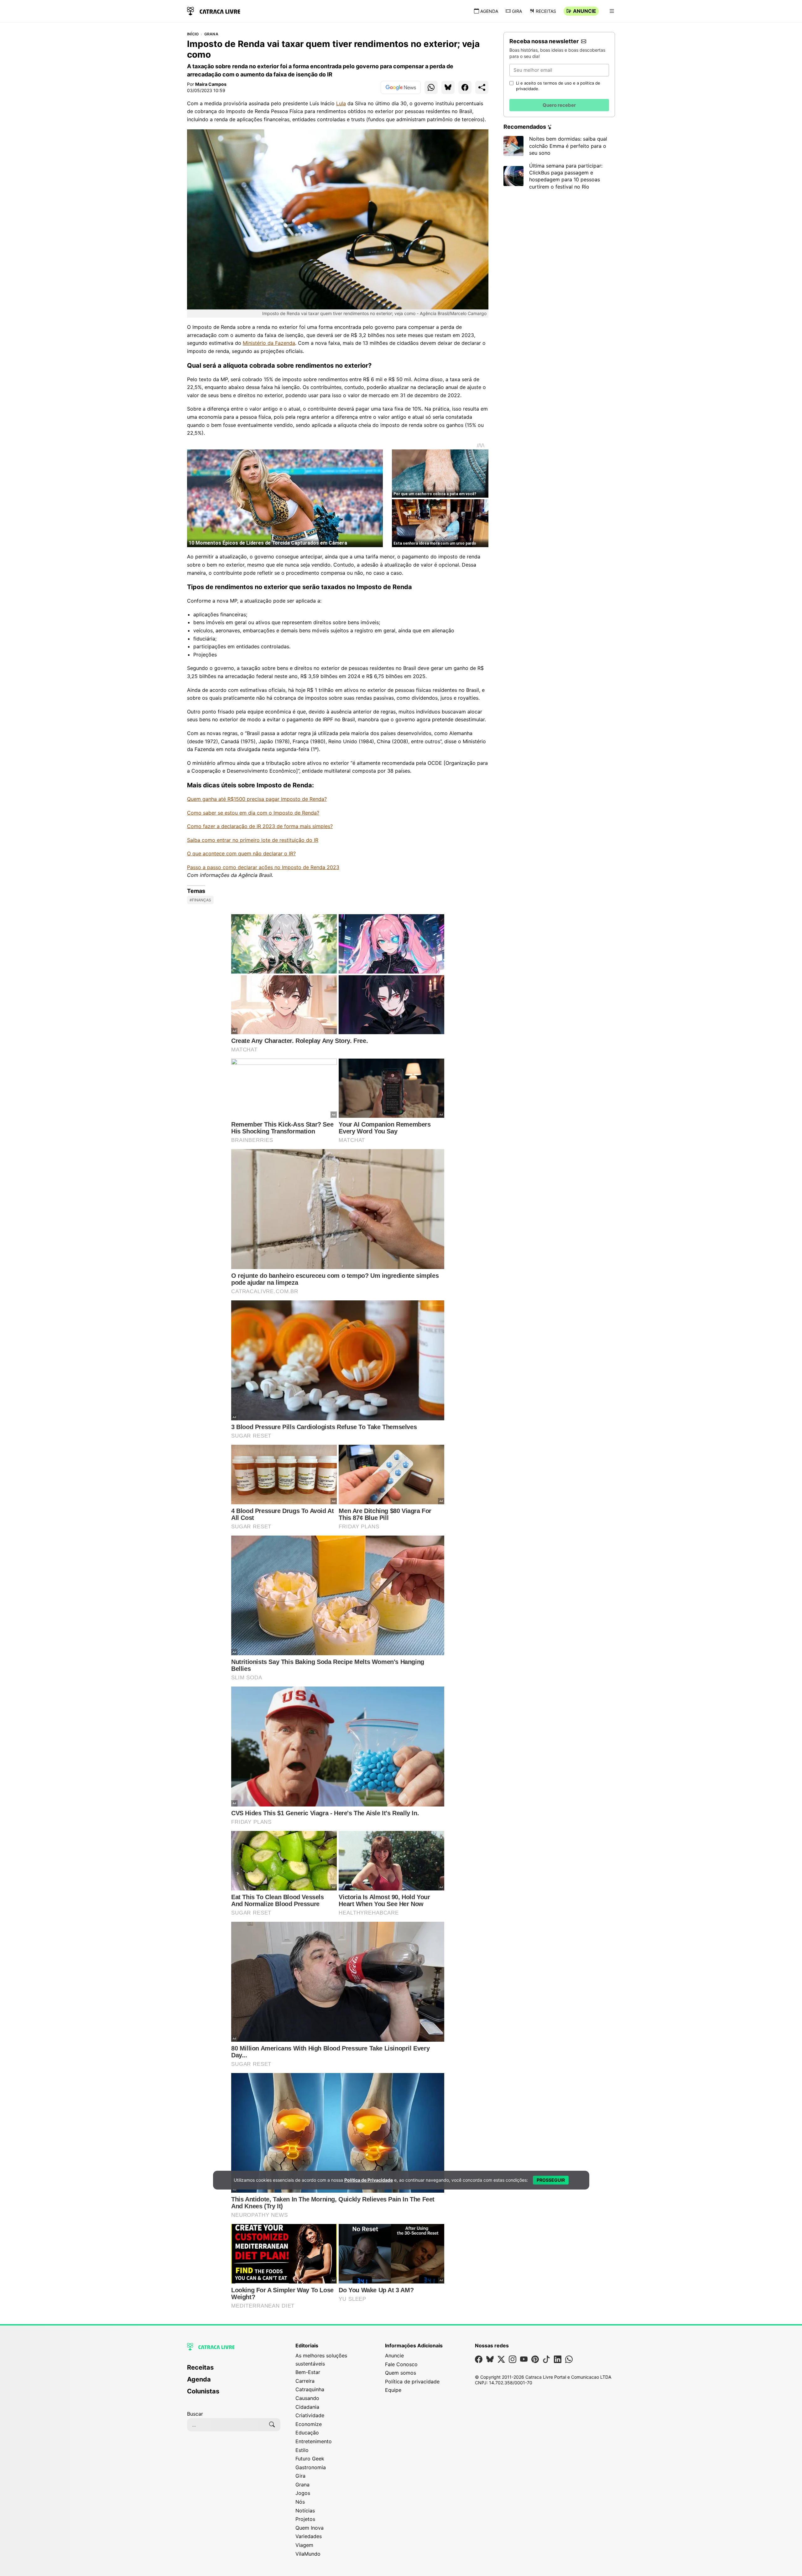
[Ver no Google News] (401, 87)
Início (193, 34)
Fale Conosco (401, 2364)
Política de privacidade (412, 2382)
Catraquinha (310, 2389)
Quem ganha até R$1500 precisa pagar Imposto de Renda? (257, 799)
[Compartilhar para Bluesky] (448, 87)
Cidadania (307, 2407)
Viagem (304, 2545)
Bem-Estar (308, 2372)
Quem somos (401, 2373)
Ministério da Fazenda (269, 343)
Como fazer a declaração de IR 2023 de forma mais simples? (260, 826)
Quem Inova (310, 2528)
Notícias (305, 2511)
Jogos (303, 2493)
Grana (211, 34)
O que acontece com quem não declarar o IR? (241, 853)
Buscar (195, 2414)
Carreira (305, 2381)
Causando (307, 2398)
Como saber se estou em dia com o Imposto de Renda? (253, 813)
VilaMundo (308, 2554)
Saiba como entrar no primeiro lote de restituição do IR (253, 840)
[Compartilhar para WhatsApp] (431, 87)
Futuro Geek (310, 2459)
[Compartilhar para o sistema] (482, 87)
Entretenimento (314, 2441)
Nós (300, 2502)
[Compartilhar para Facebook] (465, 87)
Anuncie (585, 11)
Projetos (305, 2519)
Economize (309, 2424)
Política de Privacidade (369, 2180)
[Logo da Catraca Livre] (214, 10)
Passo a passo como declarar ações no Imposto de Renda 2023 (263, 867)
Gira (517, 11)
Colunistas (203, 2391)
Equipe (393, 2390)
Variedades (309, 2536)
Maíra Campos (211, 84)
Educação (307, 2433)
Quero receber (559, 105)
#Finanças (200, 900)
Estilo (302, 2450)
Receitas (546, 11)
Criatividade (310, 2415)
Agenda (489, 11)
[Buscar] (272, 2425)
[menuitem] (234, 2370)
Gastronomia (311, 2467)
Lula (341, 103)
